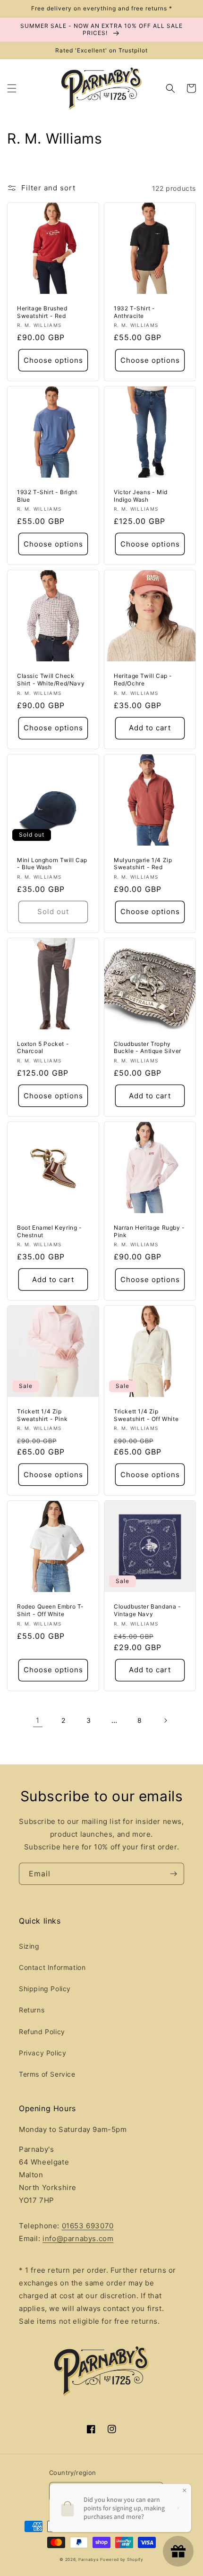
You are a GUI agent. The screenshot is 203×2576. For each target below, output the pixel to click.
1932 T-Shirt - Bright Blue (47, 496)
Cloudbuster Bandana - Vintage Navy (148, 1610)
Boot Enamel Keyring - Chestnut (50, 1231)
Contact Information (52, 1967)
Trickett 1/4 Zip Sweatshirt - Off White (146, 1415)
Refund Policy (42, 2032)
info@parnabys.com (78, 2238)
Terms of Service (47, 2074)
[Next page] (165, 1720)
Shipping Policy (45, 1989)
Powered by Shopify (122, 2559)
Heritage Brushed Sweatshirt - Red (42, 312)
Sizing (29, 1946)
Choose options (53, 360)
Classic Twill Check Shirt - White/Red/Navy (51, 680)
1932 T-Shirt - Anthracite (134, 312)
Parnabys (89, 2559)
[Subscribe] (173, 1874)
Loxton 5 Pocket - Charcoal (43, 1048)
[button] (12, 88)
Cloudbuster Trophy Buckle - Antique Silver (148, 1048)
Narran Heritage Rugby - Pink (149, 1231)
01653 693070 (88, 2226)
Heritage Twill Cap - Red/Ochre (143, 680)
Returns (32, 2010)
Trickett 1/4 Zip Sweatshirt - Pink (42, 1415)
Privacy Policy (42, 2053)
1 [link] (38, 1720)
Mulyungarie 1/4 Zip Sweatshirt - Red (143, 864)
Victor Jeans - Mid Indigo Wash (141, 496)
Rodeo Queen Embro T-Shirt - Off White (51, 1610)
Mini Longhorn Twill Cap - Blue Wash (52, 864)
